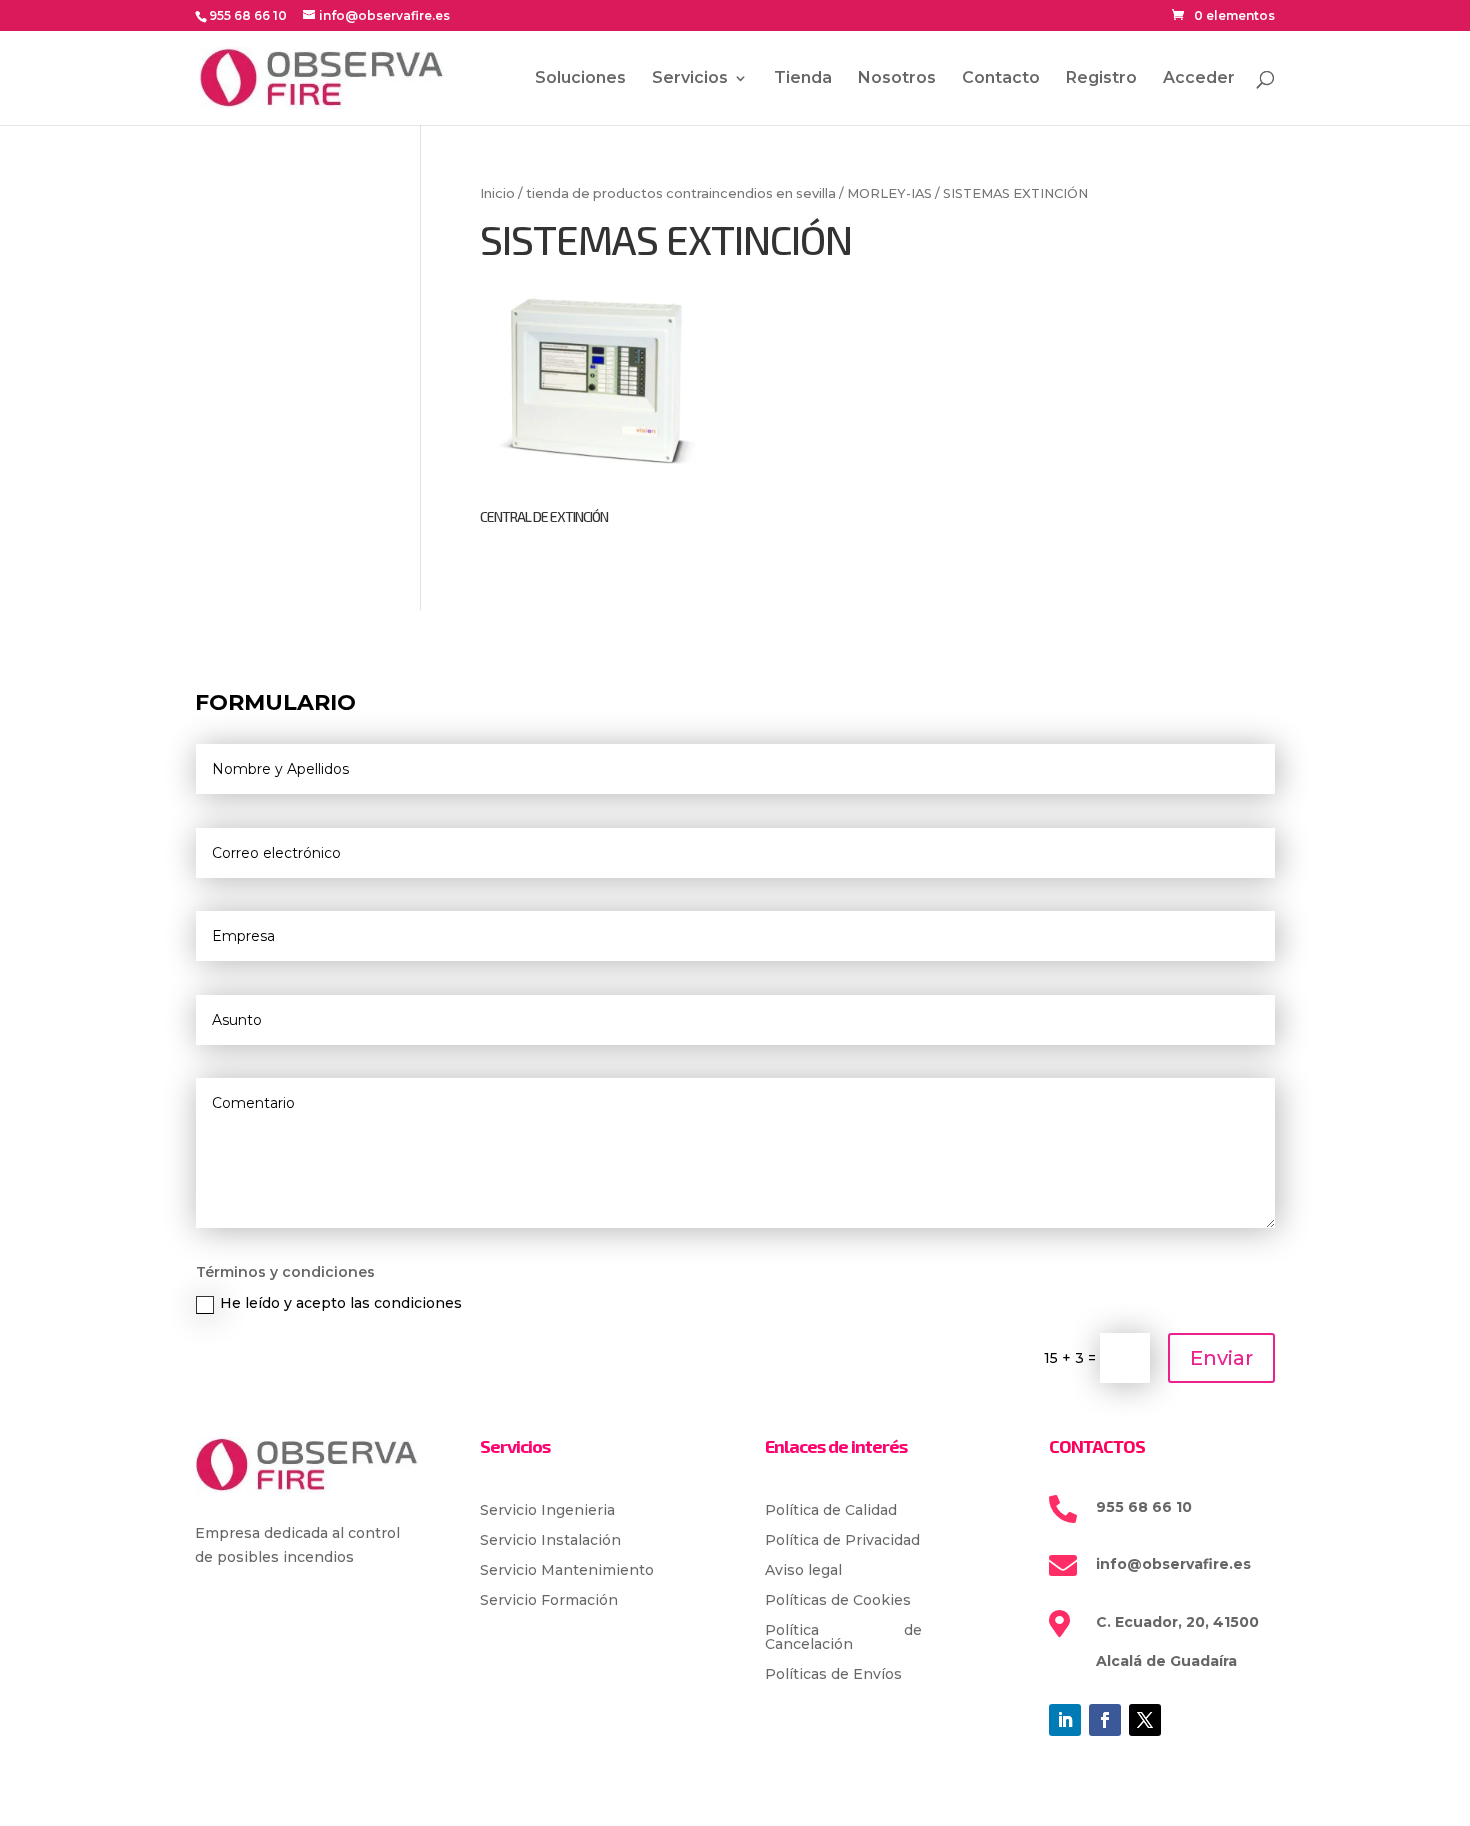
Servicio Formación (549, 1601)
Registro (1101, 79)
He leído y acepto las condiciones (341, 1303)
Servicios (690, 79)
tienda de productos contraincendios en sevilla (681, 193)
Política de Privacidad (842, 1541)
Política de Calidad (831, 1511)
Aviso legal (803, 1571)
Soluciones (580, 79)
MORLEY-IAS (889, 193)
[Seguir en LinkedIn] (1065, 1720)
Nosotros (897, 79)
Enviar (1221, 1358)
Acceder (1199, 79)
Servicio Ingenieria (547, 1511)
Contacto (1001, 79)
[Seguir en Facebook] (1105, 1720)
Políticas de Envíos (833, 1675)
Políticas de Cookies (838, 1601)
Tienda (803, 79)
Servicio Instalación (550, 1541)
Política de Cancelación (844, 1638)
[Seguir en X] (1145, 1720)
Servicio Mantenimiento (567, 1571)
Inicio (497, 193)
